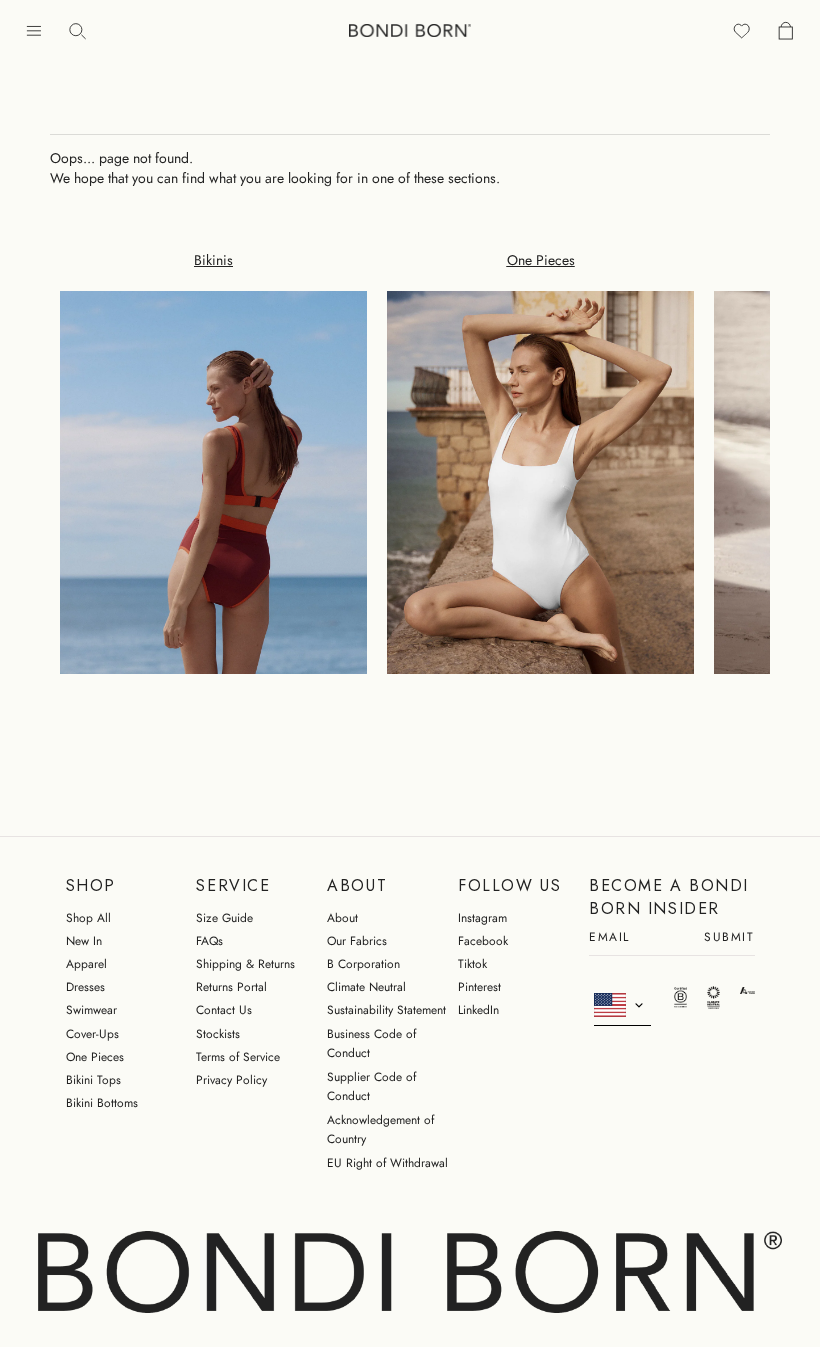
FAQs (209, 941)
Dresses (85, 987)
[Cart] (786, 30)
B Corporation (363, 964)
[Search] (78, 30)
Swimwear (91, 1010)
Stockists (218, 1034)
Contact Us (224, 1010)
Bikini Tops (93, 1080)
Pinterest (479, 987)
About (342, 918)
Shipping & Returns (245, 964)
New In (84, 941)
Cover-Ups (92, 1034)
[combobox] (622, 1006)
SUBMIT (729, 938)
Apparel (86, 964)
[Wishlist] (742, 30)
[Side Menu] (34, 30)
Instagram (482, 918)
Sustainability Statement (386, 1010)
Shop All (88, 918)
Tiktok (472, 964)
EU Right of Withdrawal (387, 1163)
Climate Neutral (366, 987)
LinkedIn (478, 1010)
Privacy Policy (231, 1080)
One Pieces (95, 1057)
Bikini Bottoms (102, 1103)
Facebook (483, 941)
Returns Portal (231, 987)
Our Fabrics (357, 941)
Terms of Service (238, 1057)
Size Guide (224, 918)
